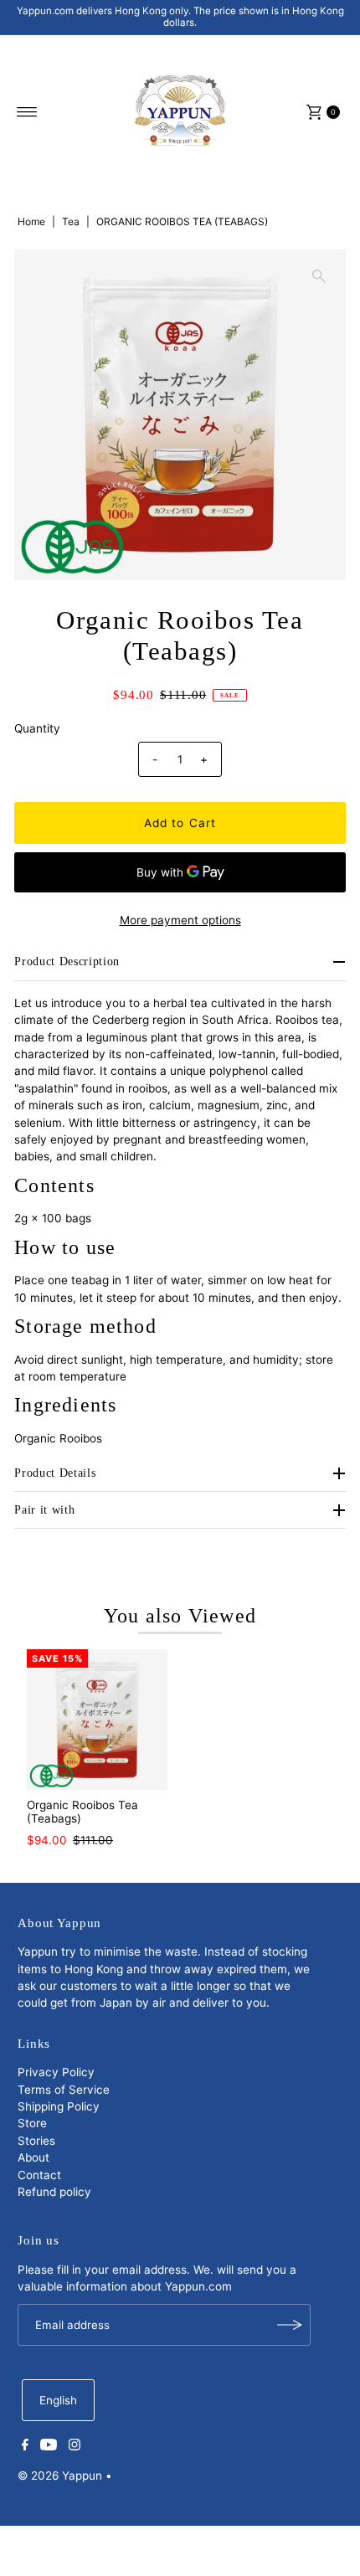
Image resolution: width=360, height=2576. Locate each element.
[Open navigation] (27, 112)
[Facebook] (25, 2446)
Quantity (37, 728)
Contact (39, 2175)
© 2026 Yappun (60, 2476)
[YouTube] (49, 2446)
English (58, 2400)
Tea (71, 221)
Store (32, 2123)
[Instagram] (75, 2446)
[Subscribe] (290, 2325)
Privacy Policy (56, 2072)
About (33, 2157)
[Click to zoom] (319, 276)
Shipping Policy (59, 2106)
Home (31, 221)
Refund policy (54, 2192)
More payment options (180, 920)
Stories (36, 2141)
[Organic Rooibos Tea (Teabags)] (97, 1720)
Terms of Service (64, 2090)
